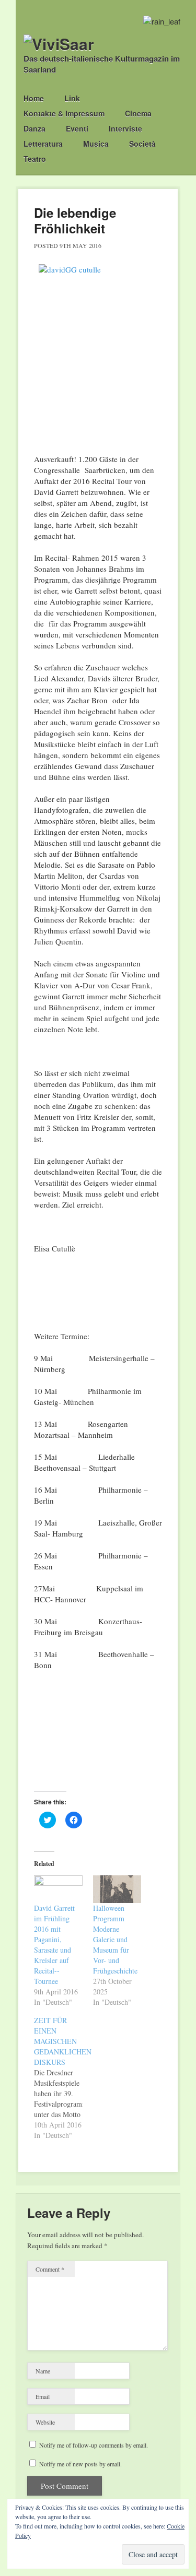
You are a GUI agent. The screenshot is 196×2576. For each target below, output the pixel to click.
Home (34, 98)
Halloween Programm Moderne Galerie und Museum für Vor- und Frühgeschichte (115, 1939)
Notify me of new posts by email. (80, 2464)
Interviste (125, 128)
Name (43, 2371)
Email (43, 2396)
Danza (34, 128)
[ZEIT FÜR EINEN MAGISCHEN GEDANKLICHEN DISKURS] (64, 2078)
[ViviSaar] (59, 44)
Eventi (77, 128)
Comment (50, 2269)
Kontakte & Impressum (64, 113)
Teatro (35, 159)
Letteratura (43, 144)
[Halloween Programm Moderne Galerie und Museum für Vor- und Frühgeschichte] (117, 1889)
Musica (96, 144)
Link (72, 98)
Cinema (138, 113)
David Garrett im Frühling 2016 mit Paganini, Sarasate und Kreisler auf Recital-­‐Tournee (54, 1945)
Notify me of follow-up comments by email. (94, 2445)
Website (45, 2422)
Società (142, 144)
